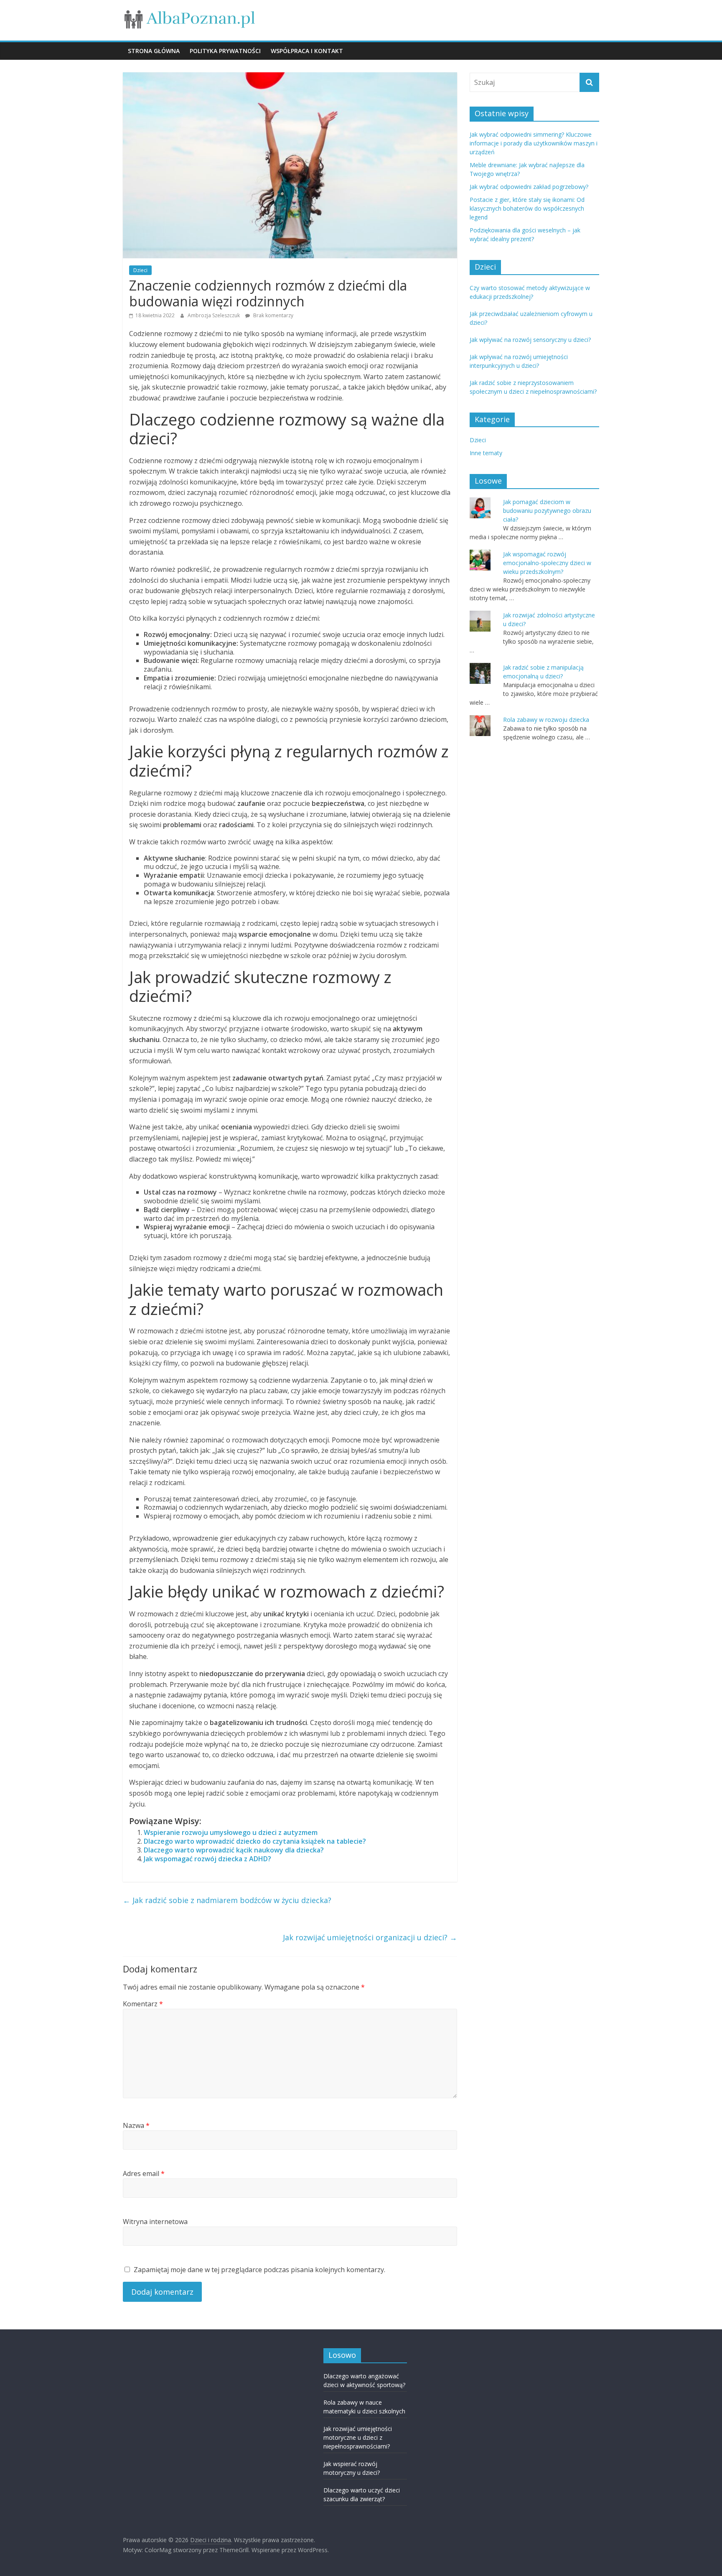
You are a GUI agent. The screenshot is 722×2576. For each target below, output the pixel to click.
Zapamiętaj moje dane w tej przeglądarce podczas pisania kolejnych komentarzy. (259, 2270)
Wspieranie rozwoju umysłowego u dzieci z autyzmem (231, 1832)
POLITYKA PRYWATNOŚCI (225, 51)
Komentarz (143, 2004)
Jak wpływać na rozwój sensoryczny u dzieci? (530, 340)
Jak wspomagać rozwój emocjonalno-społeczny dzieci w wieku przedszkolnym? (547, 563)
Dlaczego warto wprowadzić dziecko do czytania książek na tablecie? (255, 1841)
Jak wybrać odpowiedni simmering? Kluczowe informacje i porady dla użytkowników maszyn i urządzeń (534, 143)
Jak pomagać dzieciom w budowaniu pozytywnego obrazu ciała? (547, 511)
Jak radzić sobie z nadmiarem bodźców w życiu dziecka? (227, 1900)
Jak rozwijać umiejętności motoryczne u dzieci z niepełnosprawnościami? (358, 2437)
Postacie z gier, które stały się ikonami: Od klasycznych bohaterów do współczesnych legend (527, 208)
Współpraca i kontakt (307, 51)
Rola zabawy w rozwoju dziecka (546, 720)
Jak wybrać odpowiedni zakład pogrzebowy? (529, 187)
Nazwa (136, 2125)
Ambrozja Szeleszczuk (214, 315)
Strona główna (154, 51)
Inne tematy (486, 453)
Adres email (144, 2173)
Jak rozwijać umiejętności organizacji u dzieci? (370, 1937)
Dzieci (140, 270)
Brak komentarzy (273, 315)
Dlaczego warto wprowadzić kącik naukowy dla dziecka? (234, 1850)
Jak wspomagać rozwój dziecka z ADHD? (207, 1859)
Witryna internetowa (155, 2222)
